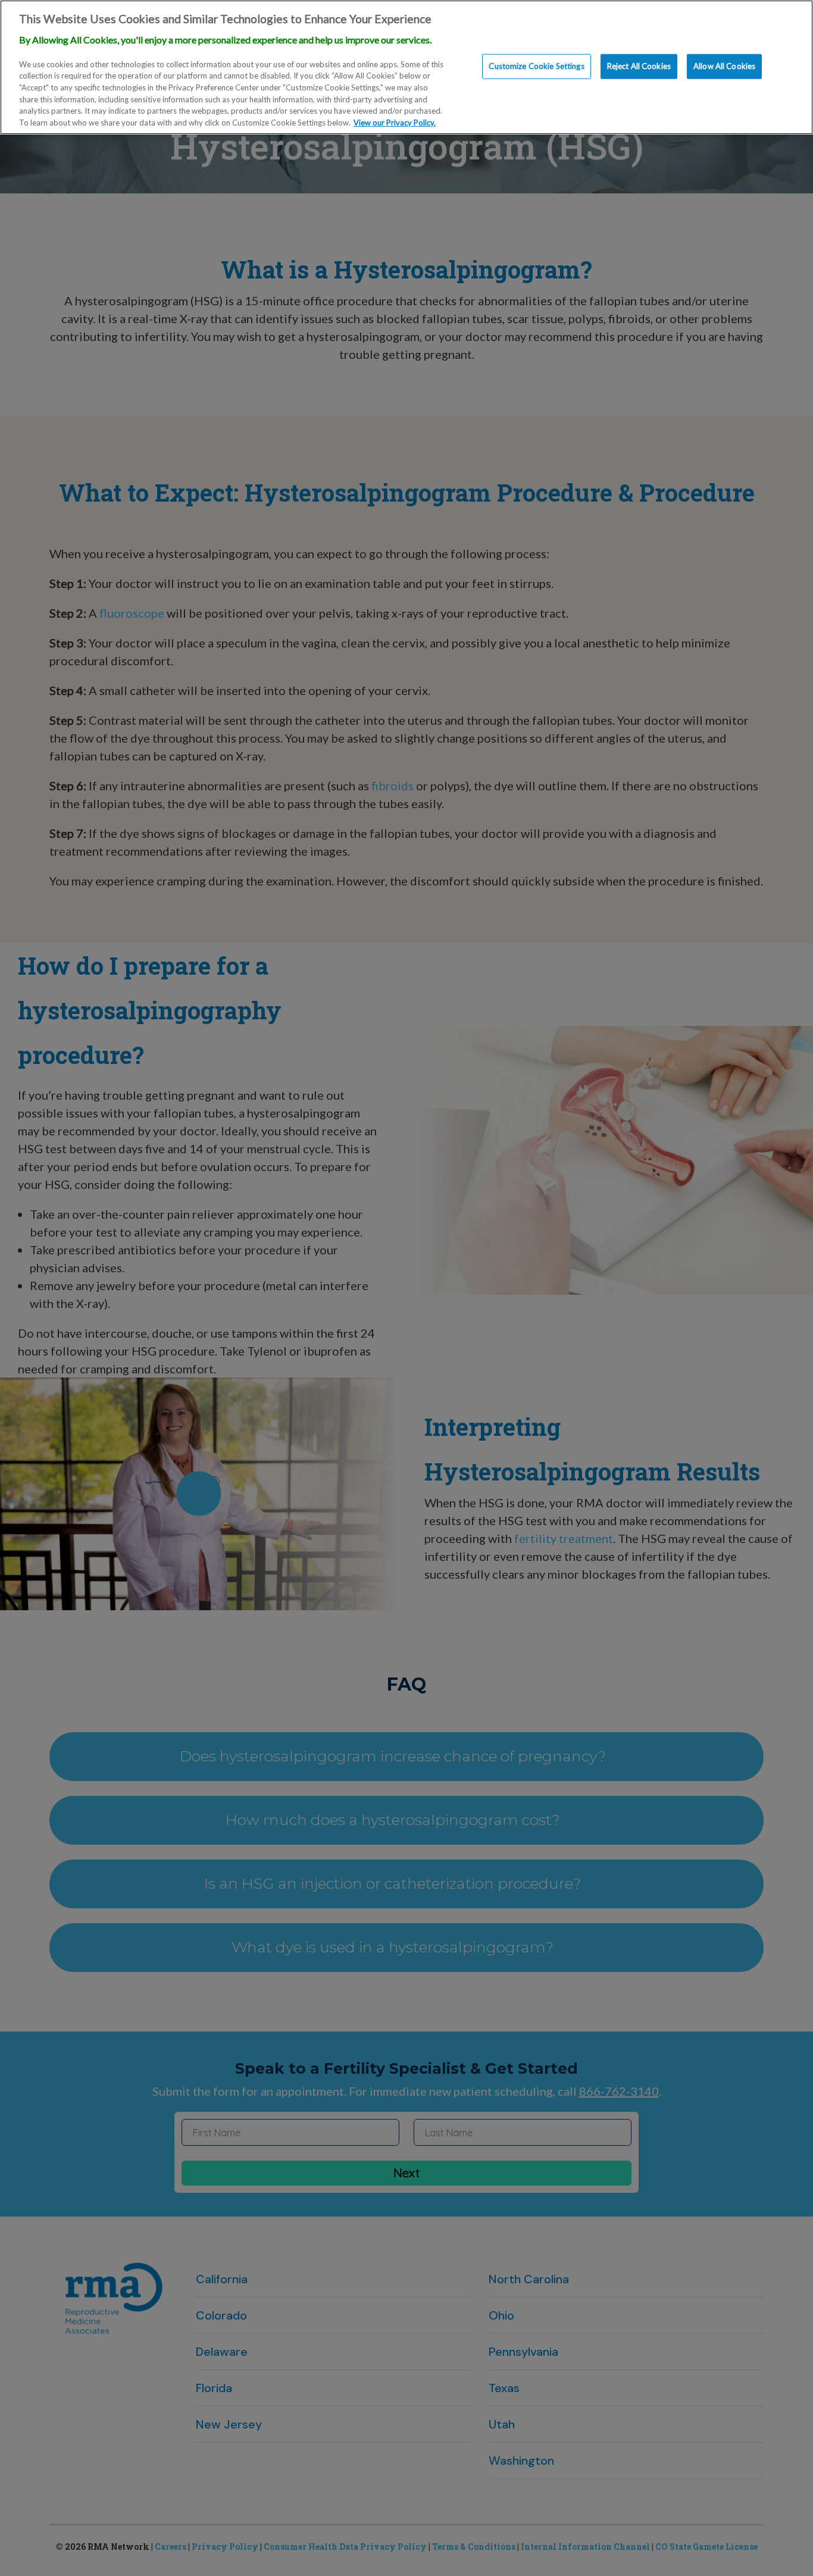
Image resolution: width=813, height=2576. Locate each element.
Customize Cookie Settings (536, 66)
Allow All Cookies (724, 66)
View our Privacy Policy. (395, 123)
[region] (406, 67)
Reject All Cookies (639, 66)
